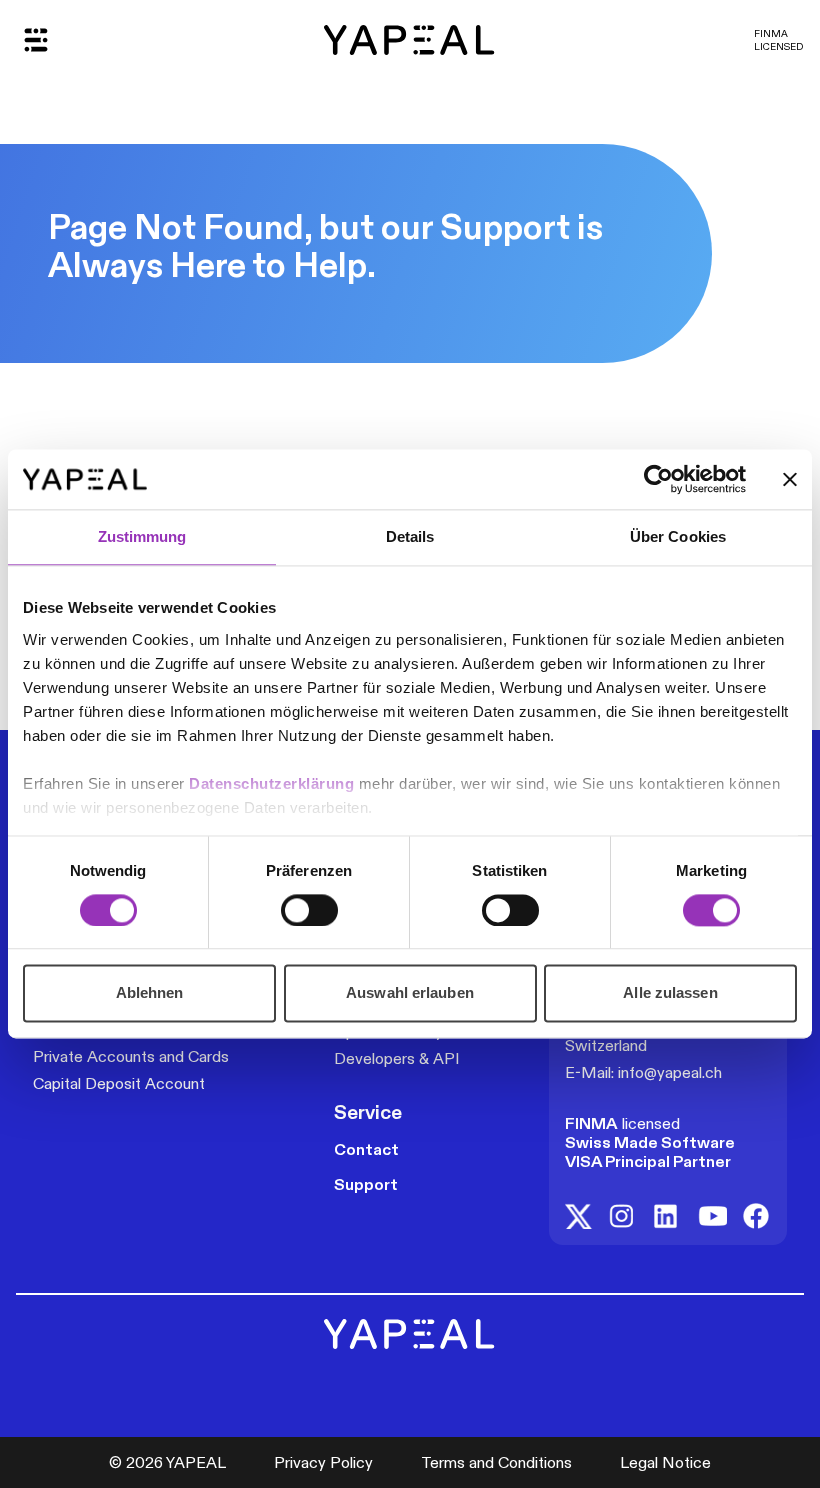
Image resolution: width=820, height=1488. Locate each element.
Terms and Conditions (496, 1462)
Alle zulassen (670, 993)
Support (366, 1184)
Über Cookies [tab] (678, 536)
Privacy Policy (323, 1462)
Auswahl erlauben (410, 993)
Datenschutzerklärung (274, 783)
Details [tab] (410, 536)
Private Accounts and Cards (131, 1056)
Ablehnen (150, 993)
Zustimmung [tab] (142, 536)
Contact (366, 1149)
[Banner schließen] (790, 479)
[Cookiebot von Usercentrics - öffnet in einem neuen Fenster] (658, 479)
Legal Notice (665, 1462)
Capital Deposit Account (119, 1083)
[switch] (309, 910)
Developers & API (397, 1058)
